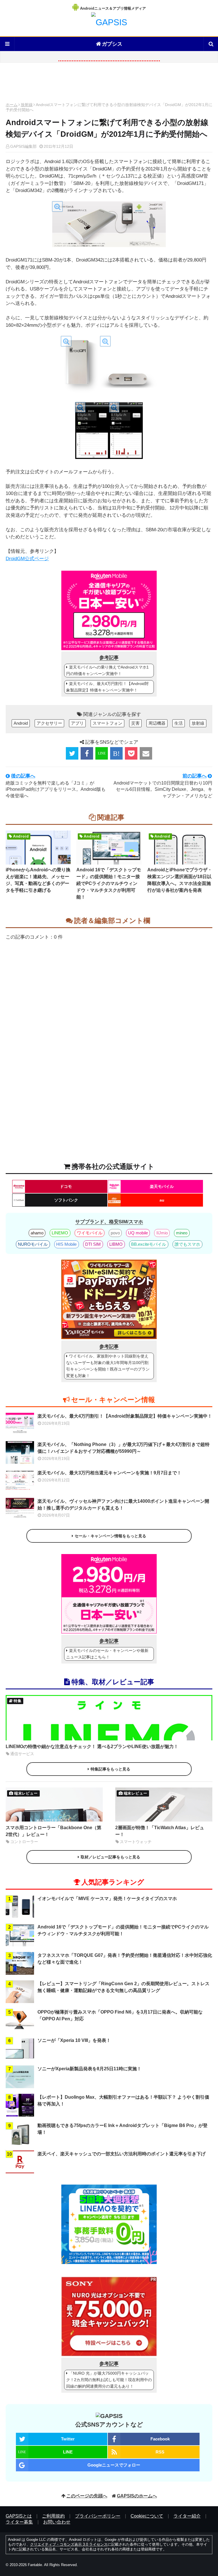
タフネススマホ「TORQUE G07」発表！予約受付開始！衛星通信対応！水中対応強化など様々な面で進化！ (125, 1959)
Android (21, 723)
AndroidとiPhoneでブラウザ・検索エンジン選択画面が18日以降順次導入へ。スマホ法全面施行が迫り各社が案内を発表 (180, 880)
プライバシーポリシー (98, 2516)
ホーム (12, 105)
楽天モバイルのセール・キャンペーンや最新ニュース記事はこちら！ (107, 1654)
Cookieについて (147, 2516)
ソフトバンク (66, 1200)
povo (115, 1233)
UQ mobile (138, 1233)
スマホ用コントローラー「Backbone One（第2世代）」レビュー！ (54, 1831)
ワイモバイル (90, 1233)
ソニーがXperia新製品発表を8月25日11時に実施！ (89, 2069)
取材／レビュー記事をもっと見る (110, 1857)
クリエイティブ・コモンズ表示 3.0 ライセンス (69, 2544)
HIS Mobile (66, 1244)
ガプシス (112, 44)
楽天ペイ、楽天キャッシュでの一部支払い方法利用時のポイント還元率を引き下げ (121, 2154)
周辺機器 (157, 723)
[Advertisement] (109, 84)
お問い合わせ (57, 2522)
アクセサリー (49, 723)
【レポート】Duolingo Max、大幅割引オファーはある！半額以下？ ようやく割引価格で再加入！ (123, 2100)
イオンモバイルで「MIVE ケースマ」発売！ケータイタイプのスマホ (107, 1899)
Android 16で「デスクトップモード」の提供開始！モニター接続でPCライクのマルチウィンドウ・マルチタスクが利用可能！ (109, 883)
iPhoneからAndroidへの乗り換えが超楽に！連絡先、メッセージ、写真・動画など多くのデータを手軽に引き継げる (38, 880)
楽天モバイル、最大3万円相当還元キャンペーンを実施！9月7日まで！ (109, 1473)
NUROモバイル (33, 1244)
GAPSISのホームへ (137, 2496)
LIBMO (116, 1244)
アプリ (77, 723)
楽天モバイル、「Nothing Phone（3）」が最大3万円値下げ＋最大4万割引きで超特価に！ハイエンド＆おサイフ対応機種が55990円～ (123, 1448)
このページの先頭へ (87, 2496)
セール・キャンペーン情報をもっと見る (110, 1536)
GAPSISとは (19, 2516)
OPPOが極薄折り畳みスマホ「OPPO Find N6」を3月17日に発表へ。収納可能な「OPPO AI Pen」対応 (120, 2015)
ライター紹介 (187, 2516)
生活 (179, 723)
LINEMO (60, 1233)
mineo (182, 1233)
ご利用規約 (53, 2516)
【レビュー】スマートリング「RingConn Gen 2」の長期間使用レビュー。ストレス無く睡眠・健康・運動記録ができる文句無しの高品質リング (123, 1987)
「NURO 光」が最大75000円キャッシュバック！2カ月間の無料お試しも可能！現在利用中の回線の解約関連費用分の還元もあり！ (109, 2380)
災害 (135, 723)
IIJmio (162, 1233)
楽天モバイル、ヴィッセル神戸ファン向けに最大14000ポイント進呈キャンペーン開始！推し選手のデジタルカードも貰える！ (123, 1505)
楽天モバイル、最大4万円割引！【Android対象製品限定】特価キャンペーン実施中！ (107, 687)
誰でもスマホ (187, 1244)
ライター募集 (19, 2522)
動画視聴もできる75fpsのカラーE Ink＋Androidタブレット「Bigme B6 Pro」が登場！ (122, 2129)
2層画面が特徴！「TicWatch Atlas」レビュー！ (160, 1831)
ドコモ (66, 1186)
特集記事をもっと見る (110, 1769)
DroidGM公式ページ (27, 559)
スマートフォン (107, 723)
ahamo (37, 1233)
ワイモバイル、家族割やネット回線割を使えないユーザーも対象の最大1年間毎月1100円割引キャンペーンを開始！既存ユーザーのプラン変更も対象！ (108, 1366)
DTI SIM (93, 1244)
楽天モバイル (162, 1186)
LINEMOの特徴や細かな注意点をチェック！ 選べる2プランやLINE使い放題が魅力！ (92, 1747)
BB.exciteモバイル (149, 1244)
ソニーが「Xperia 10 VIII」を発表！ (74, 2040)
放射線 (27, 105)
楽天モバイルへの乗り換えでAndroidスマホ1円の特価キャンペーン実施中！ (107, 670)
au (162, 1200)
